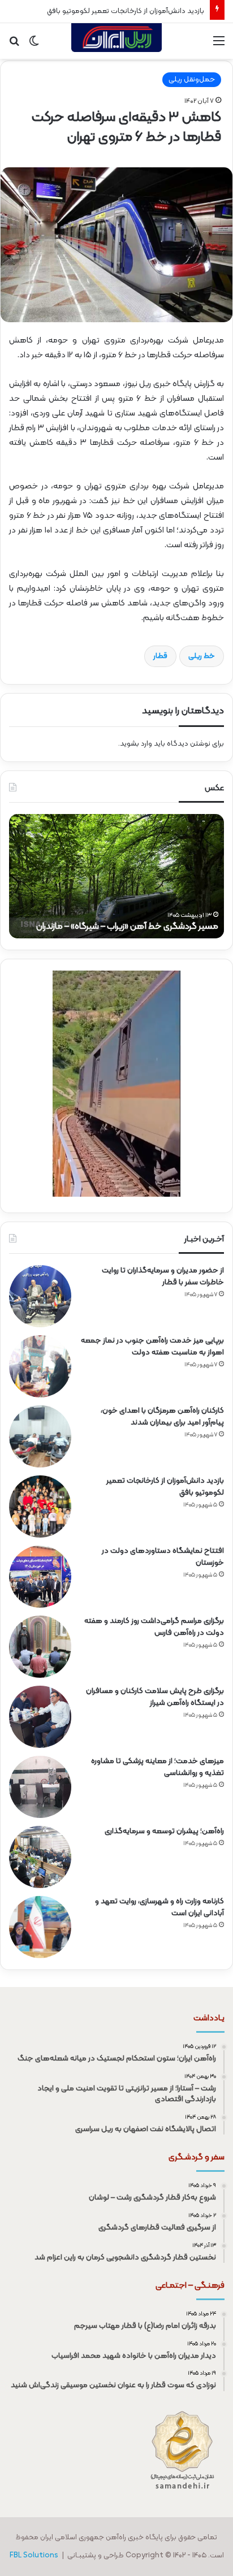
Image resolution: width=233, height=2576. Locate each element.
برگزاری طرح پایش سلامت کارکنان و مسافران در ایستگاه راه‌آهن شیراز (155, 1697)
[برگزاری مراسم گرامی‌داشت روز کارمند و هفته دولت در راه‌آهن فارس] (40, 1647)
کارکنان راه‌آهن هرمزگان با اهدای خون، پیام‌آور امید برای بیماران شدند (162, 1417)
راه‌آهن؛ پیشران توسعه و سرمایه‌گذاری (164, 1831)
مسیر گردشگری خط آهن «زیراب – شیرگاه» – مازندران (127, 927)
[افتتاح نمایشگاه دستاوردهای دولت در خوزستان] (40, 1577)
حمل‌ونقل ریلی (192, 80)
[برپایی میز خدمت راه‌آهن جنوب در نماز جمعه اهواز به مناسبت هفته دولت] (40, 1366)
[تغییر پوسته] (34, 46)
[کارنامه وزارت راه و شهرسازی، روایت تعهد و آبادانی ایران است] (40, 1927)
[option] (116, 876)
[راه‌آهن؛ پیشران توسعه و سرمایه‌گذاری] (40, 1857)
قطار (160, 656)
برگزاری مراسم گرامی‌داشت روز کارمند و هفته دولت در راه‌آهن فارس (154, 1627)
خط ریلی (202, 656)
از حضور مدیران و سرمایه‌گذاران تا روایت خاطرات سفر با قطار (163, 1276)
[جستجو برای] (14, 46)
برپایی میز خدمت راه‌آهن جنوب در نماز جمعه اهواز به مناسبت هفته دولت (152, 1347)
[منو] (219, 46)
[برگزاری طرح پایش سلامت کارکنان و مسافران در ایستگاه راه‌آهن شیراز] (40, 1717)
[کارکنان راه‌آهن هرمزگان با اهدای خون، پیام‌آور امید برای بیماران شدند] (40, 1436)
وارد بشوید (136, 744)
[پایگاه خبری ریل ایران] (116, 41)
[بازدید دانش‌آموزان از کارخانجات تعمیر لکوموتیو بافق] (40, 1506)
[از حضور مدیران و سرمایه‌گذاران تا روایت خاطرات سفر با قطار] (40, 1296)
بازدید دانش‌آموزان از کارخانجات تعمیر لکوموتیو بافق (126, 11)
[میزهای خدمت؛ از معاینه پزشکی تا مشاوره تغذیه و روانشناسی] (40, 1787)
